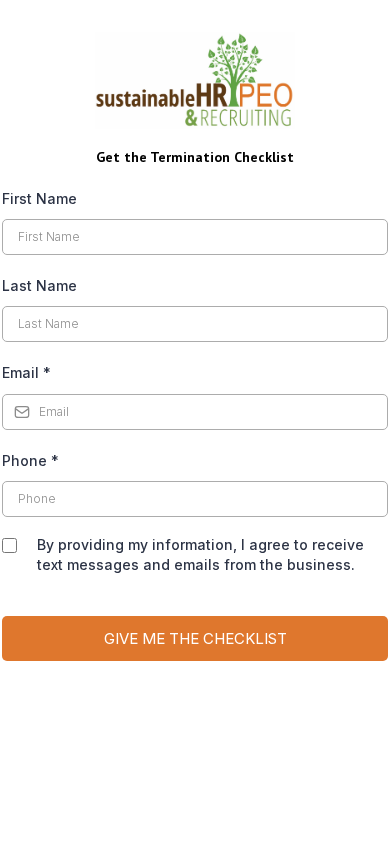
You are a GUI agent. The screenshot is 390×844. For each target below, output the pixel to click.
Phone (30, 460)
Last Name (39, 285)
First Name (39, 198)
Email (26, 372)
